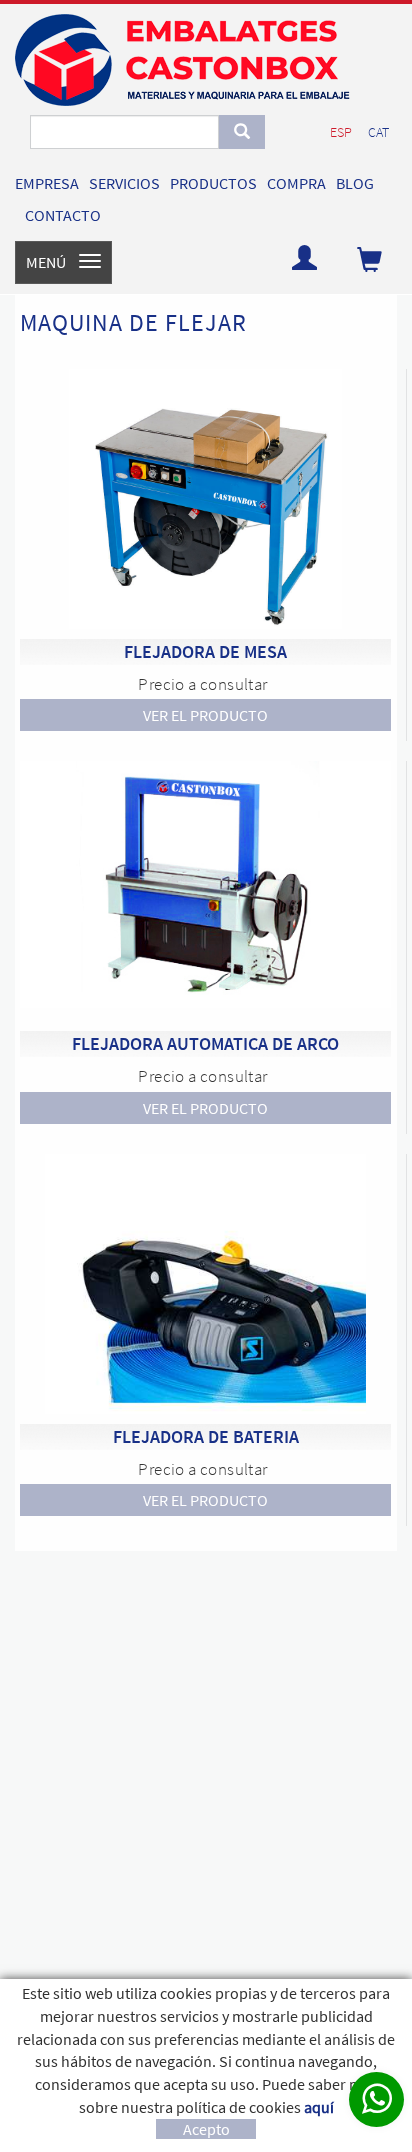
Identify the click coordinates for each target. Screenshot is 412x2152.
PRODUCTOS (213, 183)
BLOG (355, 183)
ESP (341, 132)
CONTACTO (63, 215)
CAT (378, 132)
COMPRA (296, 183)
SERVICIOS (124, 183)
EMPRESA (47, 183)
